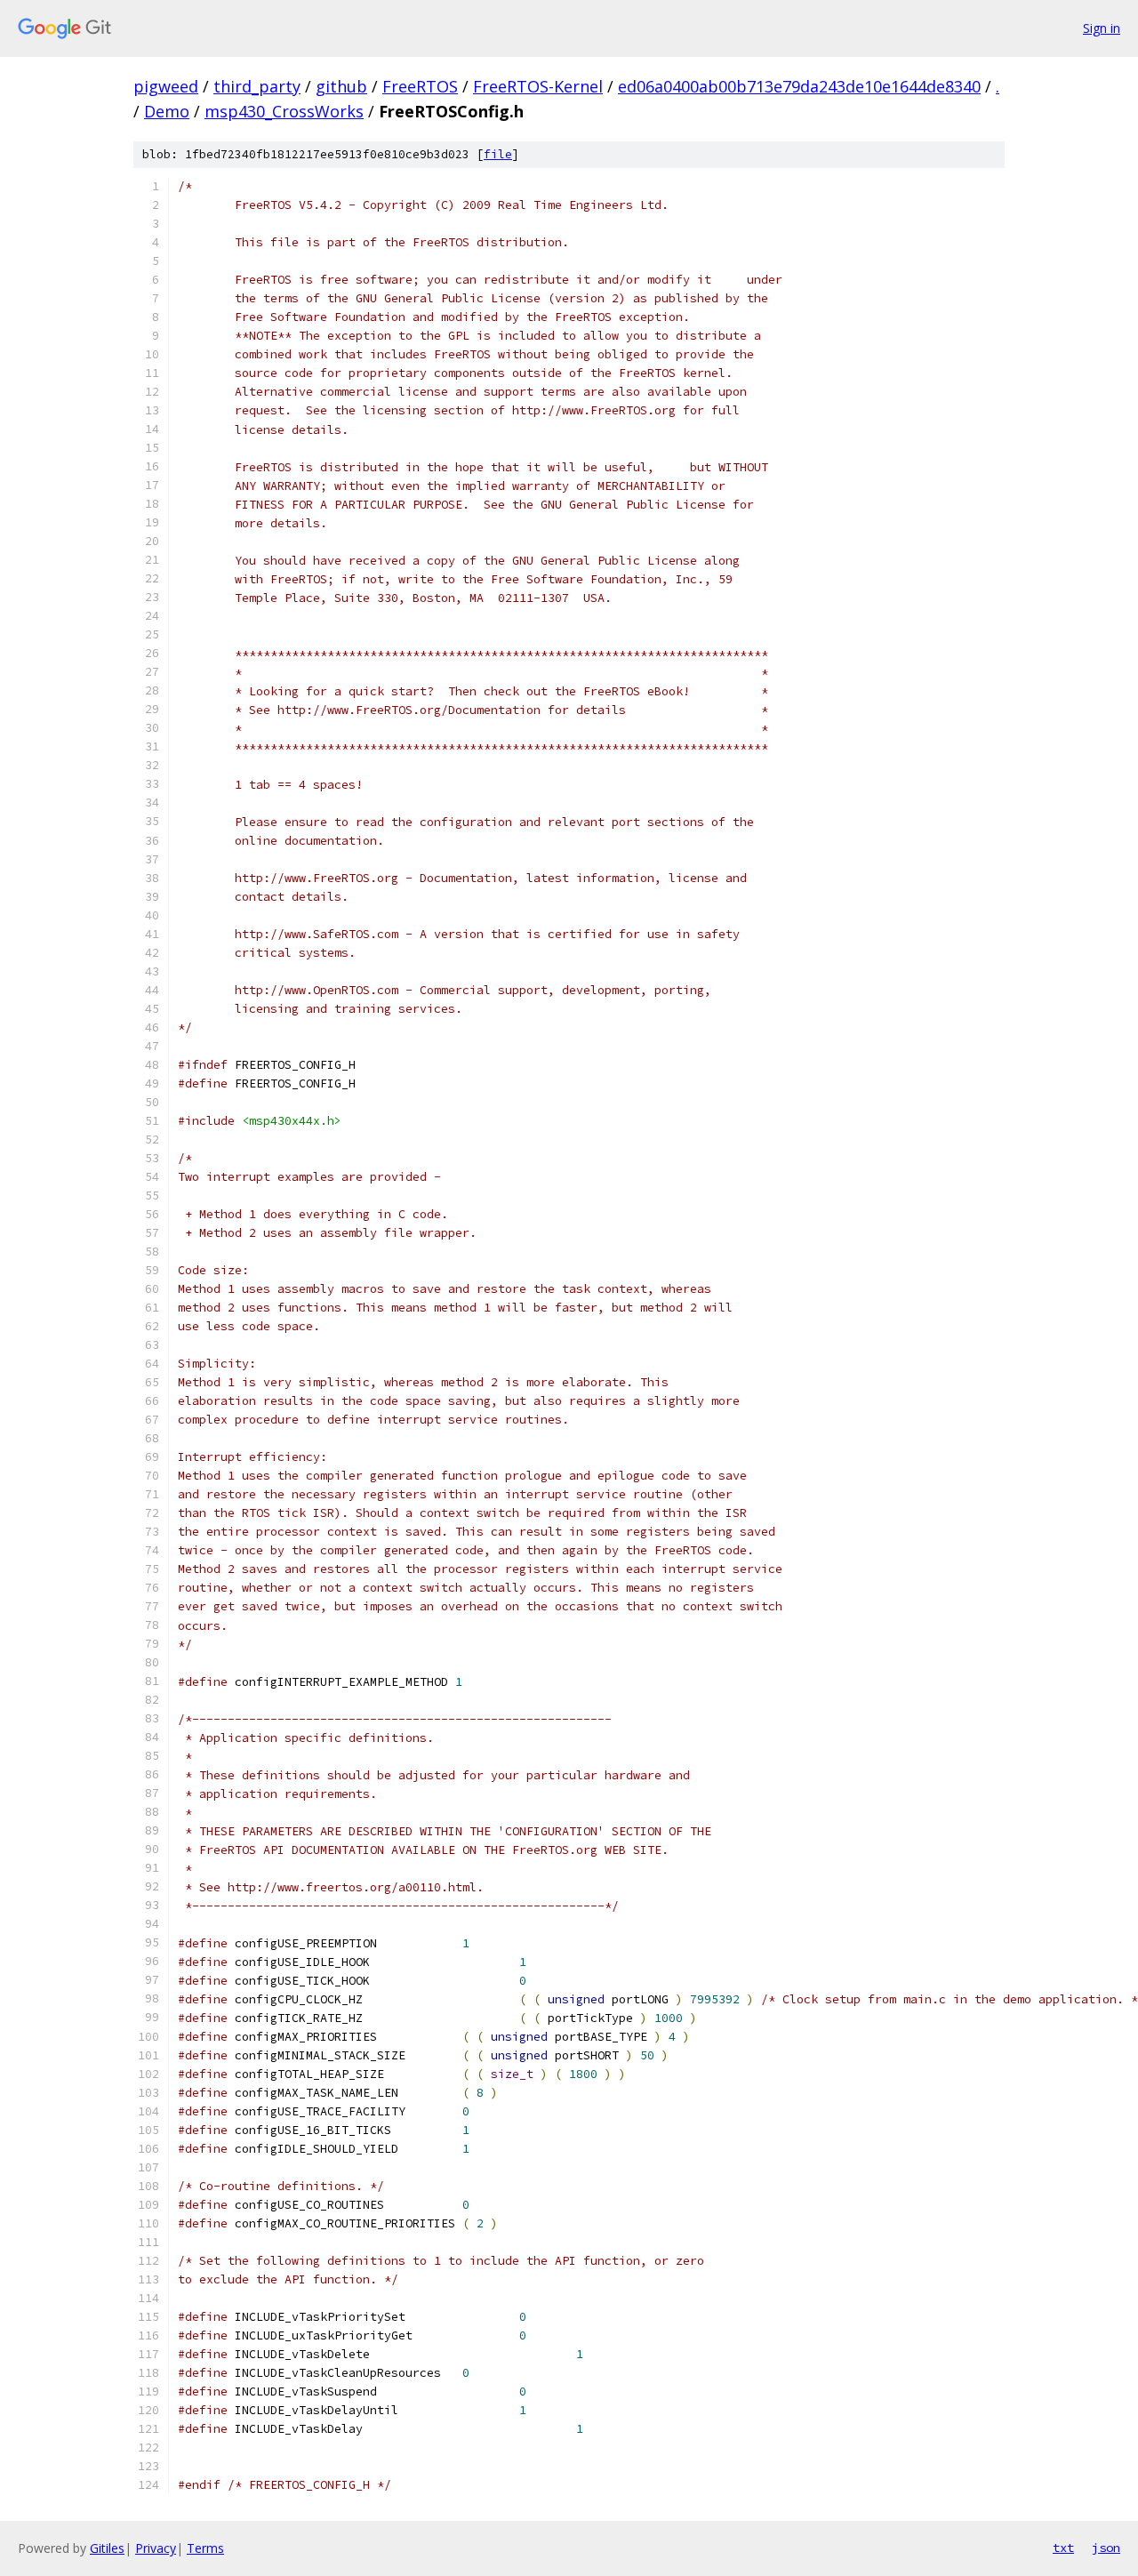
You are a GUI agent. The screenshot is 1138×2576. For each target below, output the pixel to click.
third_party (257, 86)
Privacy (156, 2548)
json (1106, 2548)
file (498, 154)
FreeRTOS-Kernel (538, 86)
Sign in (1102, 28)
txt (1063, 2548)
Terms (205, 2548)
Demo (167, 111)
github (341, 86)
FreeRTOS (420, 86)
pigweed (166, 86)
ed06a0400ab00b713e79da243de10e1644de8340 (799, 86)
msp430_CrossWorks (284, 111)
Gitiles (107, 2548)
